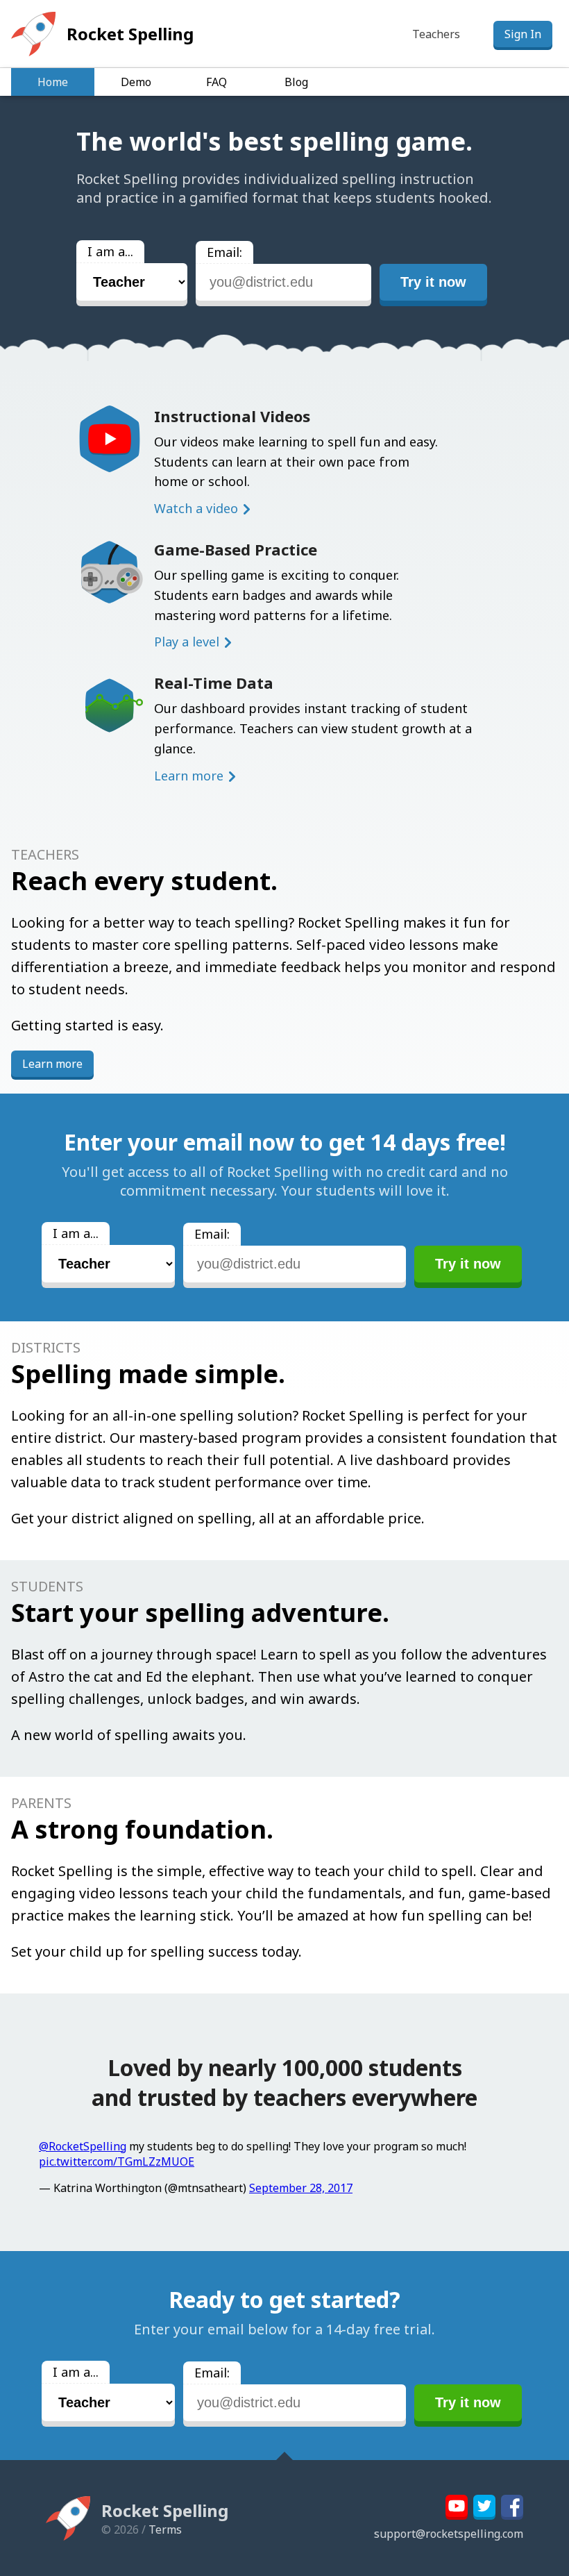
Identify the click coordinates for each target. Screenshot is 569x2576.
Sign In (523, 34)
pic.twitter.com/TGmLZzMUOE (117, 2161)
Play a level (187, 642)
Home (53, 82)
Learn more (189, 776)
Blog (296, 82)
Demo (136, 82)
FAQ (216, 82)
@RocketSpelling (83, 2146)
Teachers (436, 34)
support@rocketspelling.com (449, 2534)
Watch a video (196, 508)
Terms (165, 2529)
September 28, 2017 (301, 2188)
